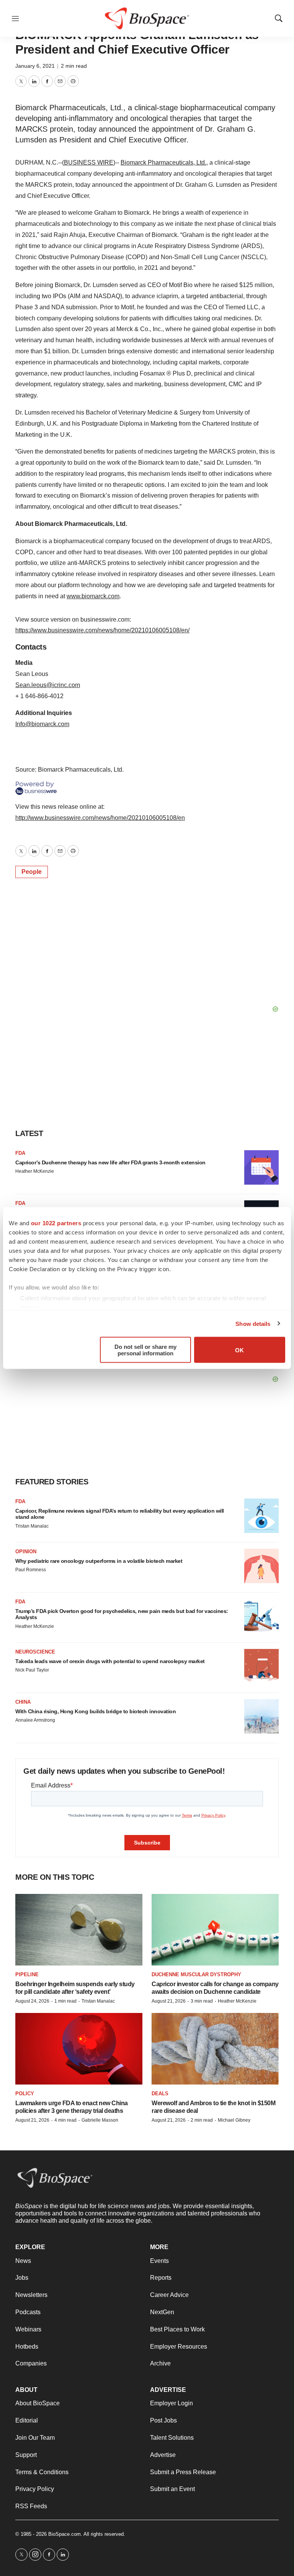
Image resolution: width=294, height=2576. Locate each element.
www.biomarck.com (93, 596)
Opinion (26, 1552)
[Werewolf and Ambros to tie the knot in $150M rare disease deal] (215, 2049)
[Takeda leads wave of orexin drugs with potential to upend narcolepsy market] (261, 1666)
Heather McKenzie (35, 1171)
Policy (25, 2094)
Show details (253, 1323)
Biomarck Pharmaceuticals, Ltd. (163, 162)
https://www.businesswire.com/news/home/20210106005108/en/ (102, 630)
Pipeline (27, 1974)
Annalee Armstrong (35, 1720)
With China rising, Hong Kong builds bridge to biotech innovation (96, 1711)
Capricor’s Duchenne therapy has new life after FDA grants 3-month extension (110, 1162)
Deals (160, 2094)
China (23, 1702)
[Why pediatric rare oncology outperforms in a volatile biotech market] (261, 1566)
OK (239, 1350)
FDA (20, 1153)
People (32, 872)
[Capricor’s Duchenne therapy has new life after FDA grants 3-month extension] (261, 1167)
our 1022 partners (56, 1223)
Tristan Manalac (32, 1526)
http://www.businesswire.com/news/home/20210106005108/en (100, 818)
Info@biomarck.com (42, 724)
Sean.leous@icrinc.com (48, 685)
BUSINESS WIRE (89, 162)
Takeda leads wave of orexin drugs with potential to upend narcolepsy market (110, 1661)
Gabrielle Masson (100, 2120)
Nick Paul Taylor (32, 1670)
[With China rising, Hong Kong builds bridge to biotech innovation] (261, 1716)
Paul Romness (31, 1570)
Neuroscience (35, 1652)
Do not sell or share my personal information (145, 1350)
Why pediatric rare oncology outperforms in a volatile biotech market (99, 1561)
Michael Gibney (234, 2120)
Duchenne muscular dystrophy (196, 1974)
